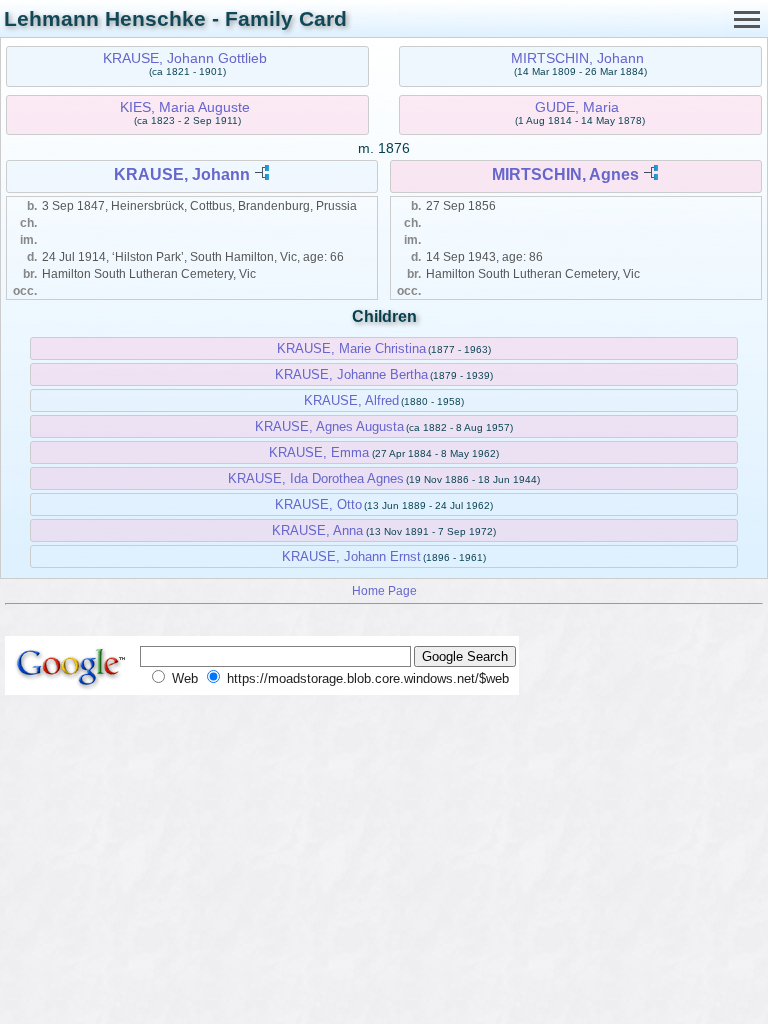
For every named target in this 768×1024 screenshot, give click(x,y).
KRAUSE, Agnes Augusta (329, 426)
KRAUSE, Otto (318, 504)
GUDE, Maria (577, 107)
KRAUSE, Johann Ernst (351, 556)
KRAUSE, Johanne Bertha (351, 374)
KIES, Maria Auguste (185, 107)
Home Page (384, 590)
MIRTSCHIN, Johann (577, 58)
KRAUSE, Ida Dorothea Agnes (316, 478)
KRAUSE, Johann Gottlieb (185, 58)
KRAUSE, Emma (319, 452)
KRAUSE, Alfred (351, 400)
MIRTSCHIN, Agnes (565, 174)
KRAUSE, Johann (182, 174)
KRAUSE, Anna (317, 530)
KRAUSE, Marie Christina (351, 348)
